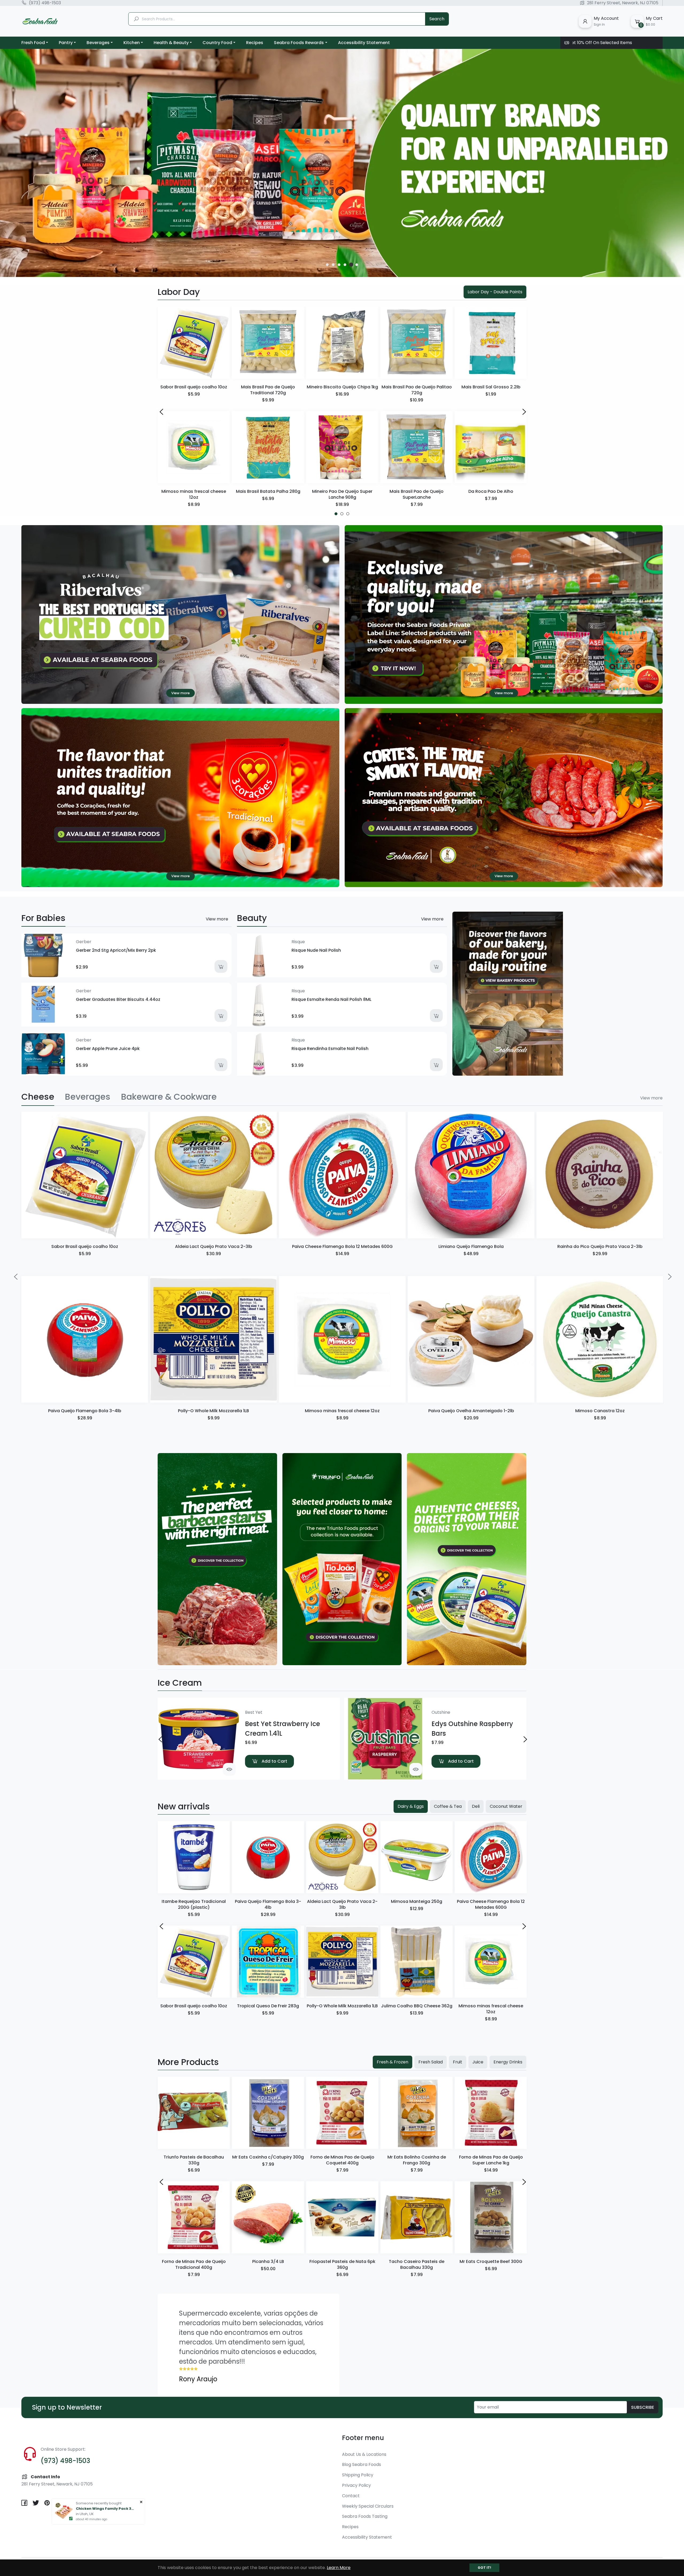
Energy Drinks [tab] (508, 2062)
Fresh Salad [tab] (431, 2062)
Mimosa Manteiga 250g (417, 1901)
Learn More (339, 2568)
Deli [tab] (476, 1806)
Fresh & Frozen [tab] (392, 2062)
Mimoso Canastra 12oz (600, 1411)
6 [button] (357, 265)
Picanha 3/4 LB (268, 2261)
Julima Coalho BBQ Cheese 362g (417, 2006)
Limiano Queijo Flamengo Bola (471, 1246)
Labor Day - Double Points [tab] (495, 292)
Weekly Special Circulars (368, 2506)
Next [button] (523, 411)
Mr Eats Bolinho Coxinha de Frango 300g (417, 2160)
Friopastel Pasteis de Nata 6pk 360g (342, 2264)
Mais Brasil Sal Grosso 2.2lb (491, 387)
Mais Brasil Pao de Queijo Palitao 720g (417, 390)
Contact (351, 2496)
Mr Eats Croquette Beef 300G (491, 2261)
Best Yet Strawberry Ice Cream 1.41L (283, 1729)
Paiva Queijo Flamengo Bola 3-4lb (85, 1411)
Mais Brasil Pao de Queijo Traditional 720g (268, 390)
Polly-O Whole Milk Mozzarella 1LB (213, 1411)
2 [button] (334, 265)
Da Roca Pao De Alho (491, 491)
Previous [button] (161, 411)
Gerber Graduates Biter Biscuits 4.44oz (118, 999)
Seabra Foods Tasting (365, 2516)
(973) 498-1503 (45, 3)
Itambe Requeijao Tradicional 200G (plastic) (194, 1904)
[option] (342, 163)
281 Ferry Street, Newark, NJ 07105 (623, 3)
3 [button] (339, 265)
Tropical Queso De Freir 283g (268, 2006)
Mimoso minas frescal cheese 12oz (194, 494)
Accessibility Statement (367, 2537)
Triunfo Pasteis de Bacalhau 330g (194, 2160)
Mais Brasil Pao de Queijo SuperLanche (417, 494)
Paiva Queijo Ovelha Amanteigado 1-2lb (471, 1411)
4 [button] (345, 265)
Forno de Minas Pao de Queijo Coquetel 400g (342, 2160)
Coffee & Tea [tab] (448, 1806)
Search (437, 19)
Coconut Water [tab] (506, 1806)
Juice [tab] (478, 2062)
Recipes (350, 2527)
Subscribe (643, 2407)
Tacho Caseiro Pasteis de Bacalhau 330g (417, 2264)
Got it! (484, 2568)
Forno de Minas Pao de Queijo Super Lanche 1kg (491, 2160)
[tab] (38, 1097)
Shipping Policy (358, 2475)
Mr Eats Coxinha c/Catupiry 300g (268, 2157)
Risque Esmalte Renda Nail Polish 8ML (331, 999)
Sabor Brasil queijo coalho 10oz (194, 387)
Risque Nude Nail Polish (316, 950)
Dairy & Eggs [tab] (411, 1806)
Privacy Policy (356, 2485)
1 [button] (327, 265)
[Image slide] (342, 163)
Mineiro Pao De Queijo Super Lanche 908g (342, 494)
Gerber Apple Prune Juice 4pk (108, 1049)
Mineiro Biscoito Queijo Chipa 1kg (342, 387)
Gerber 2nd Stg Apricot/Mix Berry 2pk (116, 950)
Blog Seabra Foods (362, 2464)
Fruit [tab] (458, 2062)
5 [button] (351, 265)
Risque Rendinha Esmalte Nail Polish (330, 1049)
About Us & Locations (364, 2454)
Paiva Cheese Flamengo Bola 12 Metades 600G (342, 1246)
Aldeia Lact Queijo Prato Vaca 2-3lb (214, 1246)
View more (217, 919)
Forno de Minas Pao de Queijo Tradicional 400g (194, 2264)
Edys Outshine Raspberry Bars (472, 1729)
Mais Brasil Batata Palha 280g (268, 491)
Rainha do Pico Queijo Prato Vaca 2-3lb (600, 1246)
